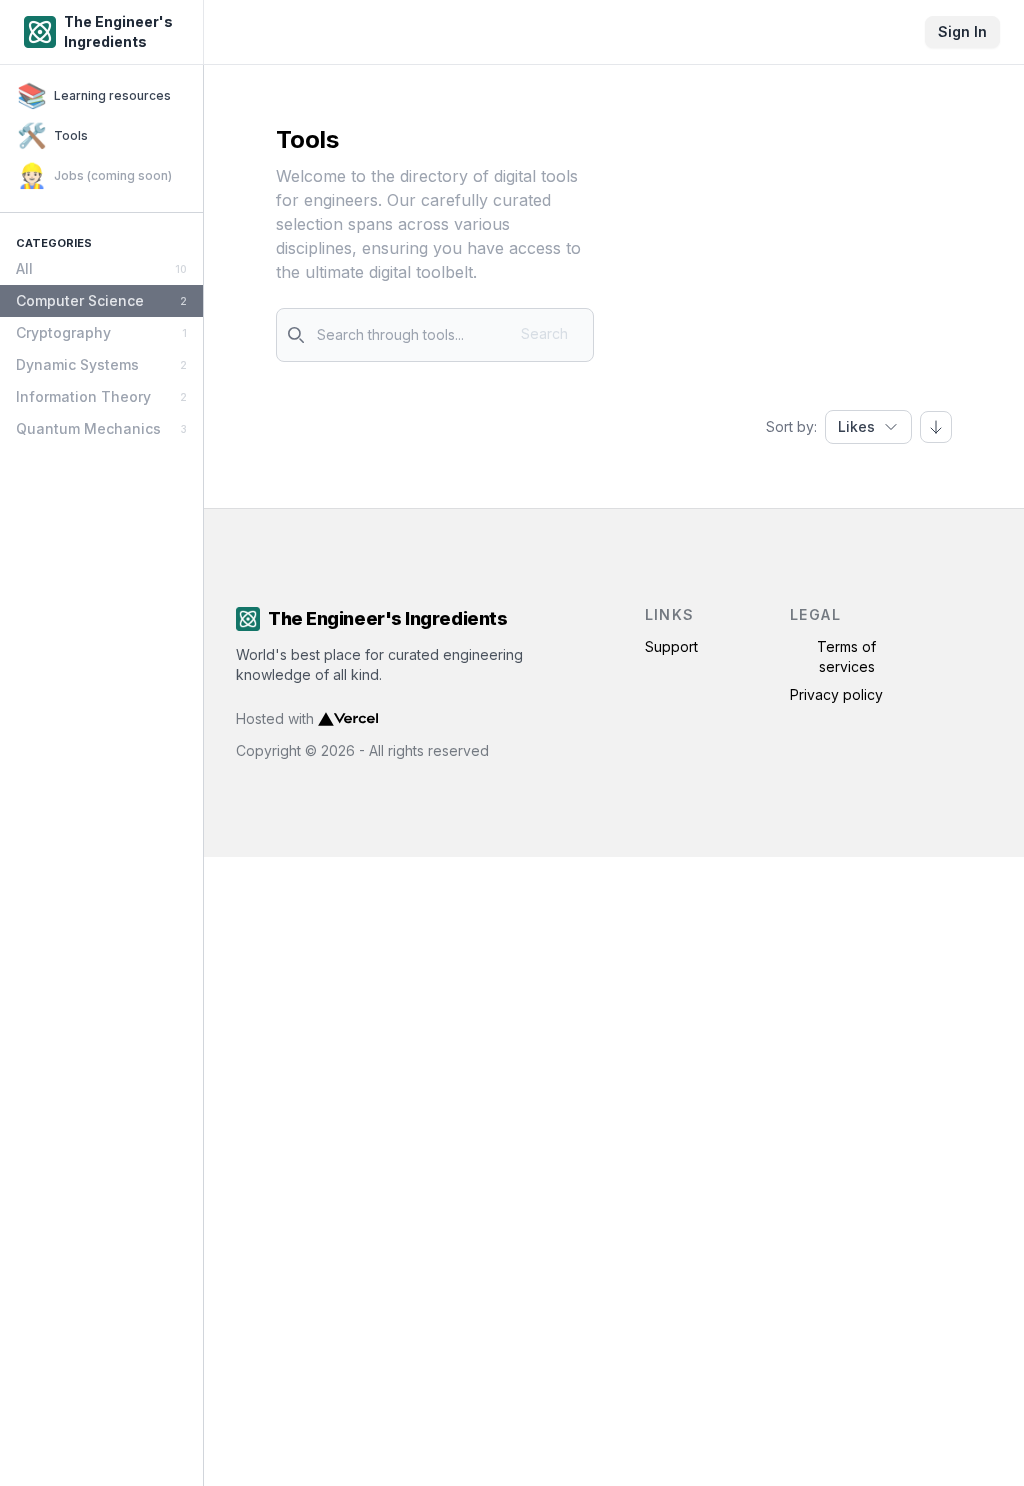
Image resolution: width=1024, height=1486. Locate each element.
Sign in (962, 31)
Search (544, 333)
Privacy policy (836, 694)
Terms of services (846, 656)
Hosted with (275, 718)
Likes (856, 426)
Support (671, 646)
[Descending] (936, 427)
